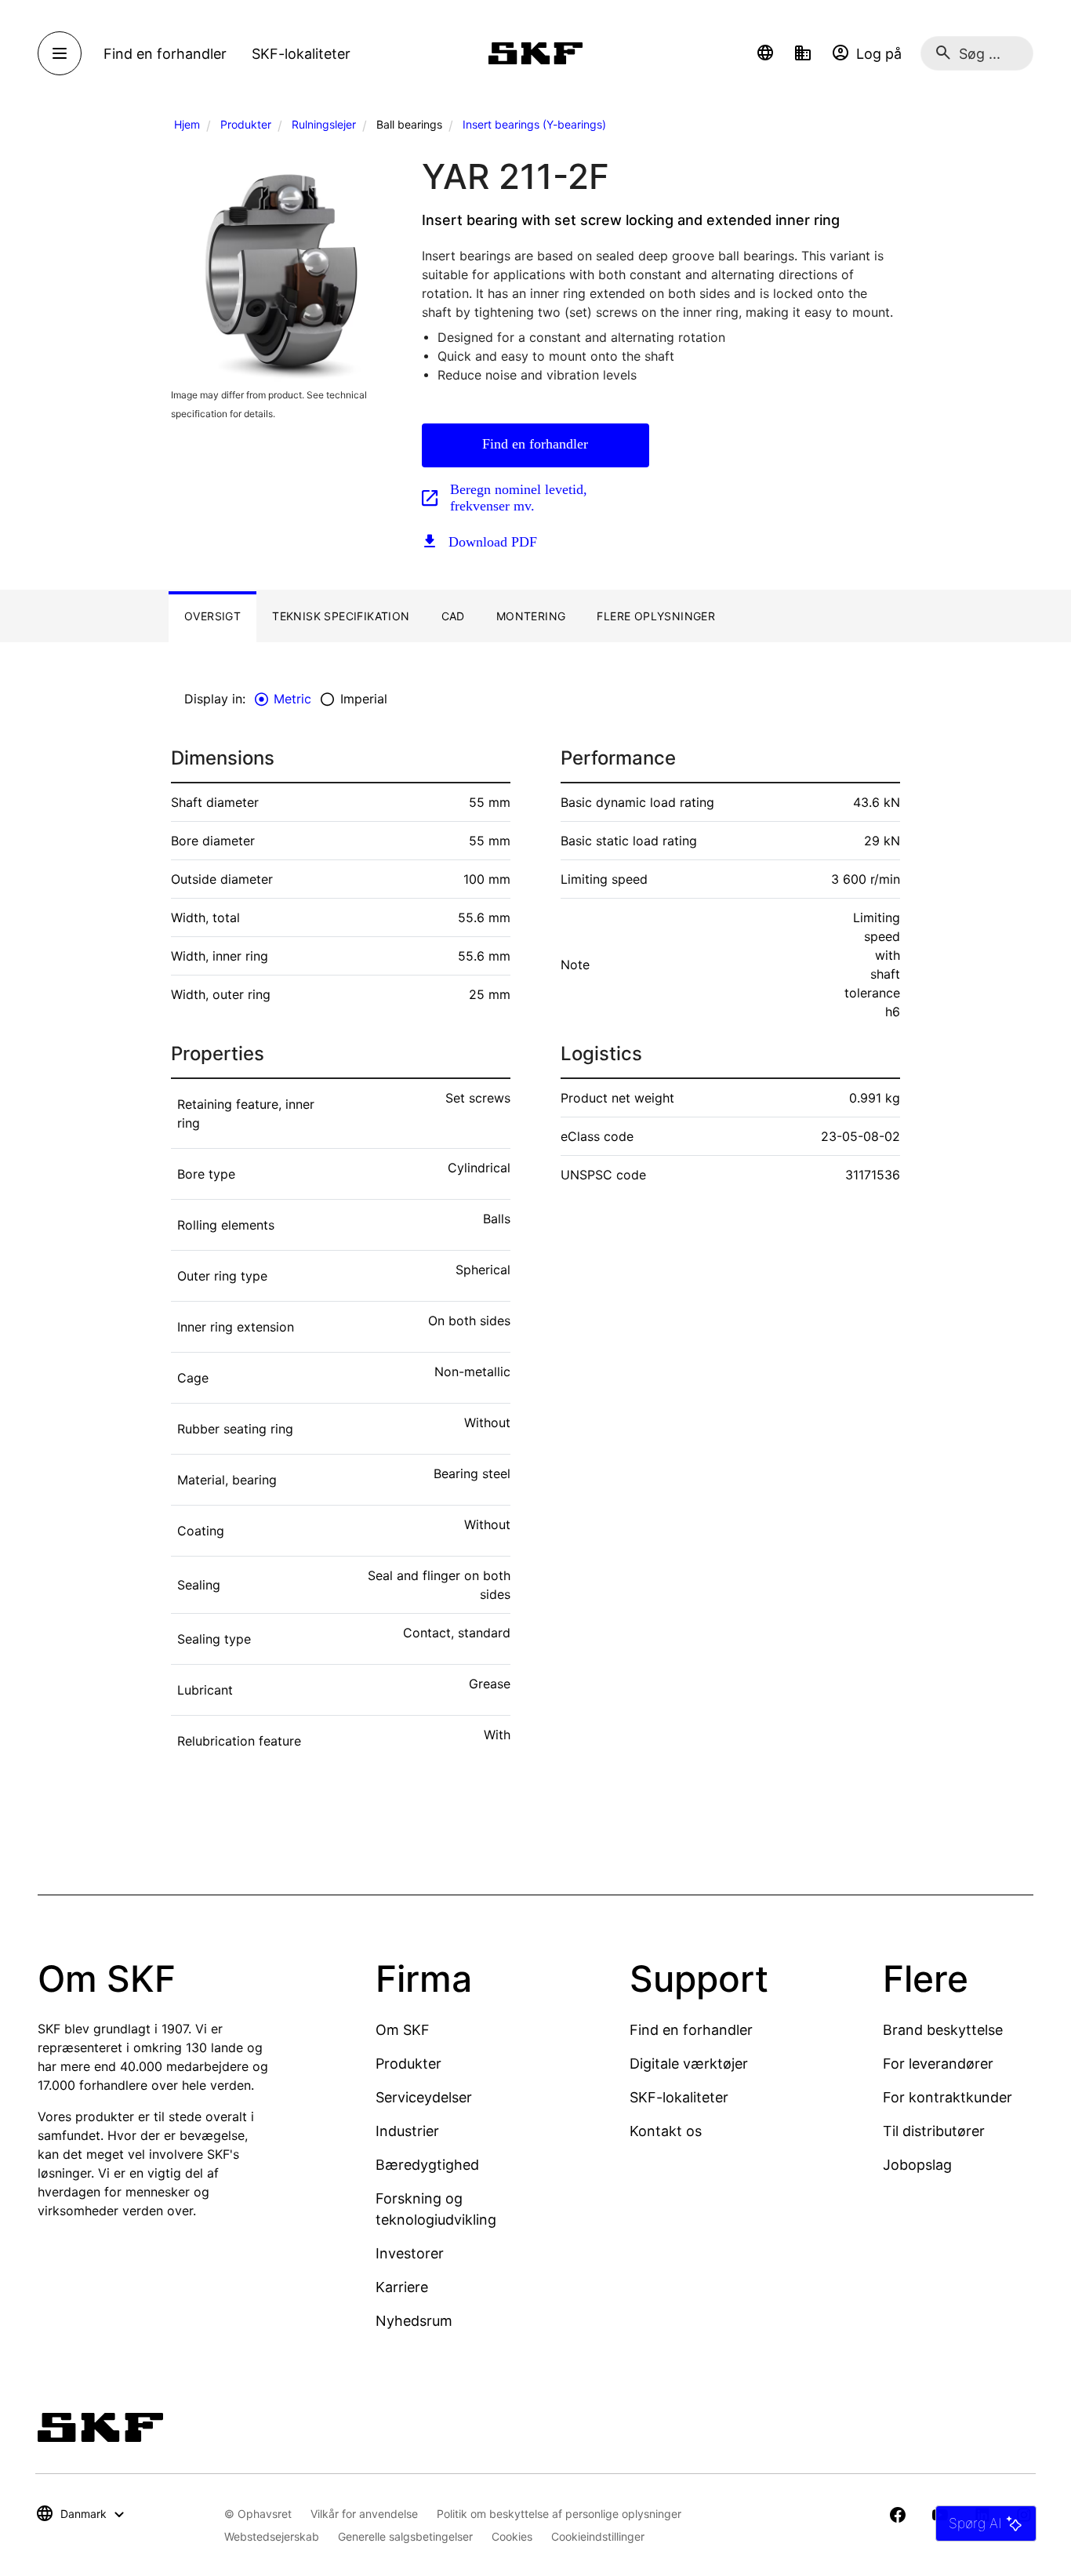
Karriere (402, 2287)
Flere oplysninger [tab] (656, 616)
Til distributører (934, 2131)
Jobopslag (917, 2165)
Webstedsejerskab (272, 2536)
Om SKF (403, 2030)
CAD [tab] (453, 616)
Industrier (407, 2131)
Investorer (410, 2253)
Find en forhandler (535, 444)
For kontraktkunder (948, 2097)
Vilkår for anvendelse (364, 2514)
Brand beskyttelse (943, 2030)
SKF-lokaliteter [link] (301, 54)
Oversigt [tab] (212, 616)
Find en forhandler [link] (165, 54)
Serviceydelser (424, 2097)
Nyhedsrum (414, 2321)
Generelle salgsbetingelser (405, 2536)
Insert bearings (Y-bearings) (534, 124)
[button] (765, 53)
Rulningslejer (324, 124)
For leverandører (938, 2064)
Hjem (187, 124)
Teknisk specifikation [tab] (341, 616)
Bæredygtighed (427, 2165)
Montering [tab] (531, 616)
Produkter (246, 124)
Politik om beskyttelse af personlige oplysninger (559, 2514)
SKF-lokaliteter (679, 2097)
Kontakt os (666, 2131)
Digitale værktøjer (689, 2064)
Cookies (512, 2536)
